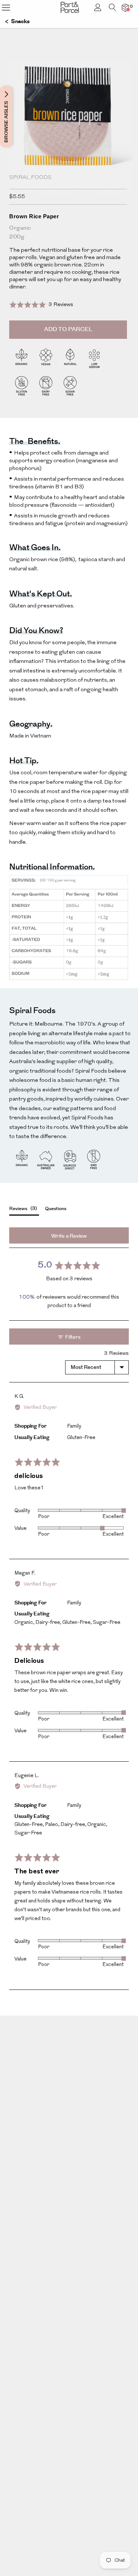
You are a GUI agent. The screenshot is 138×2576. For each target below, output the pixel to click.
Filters (72, 1337)
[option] (69, 141)
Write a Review (69, 1236)
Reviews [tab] (22, 1208)
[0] (125, 8)
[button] (41, 304)
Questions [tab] (56, 1209)
